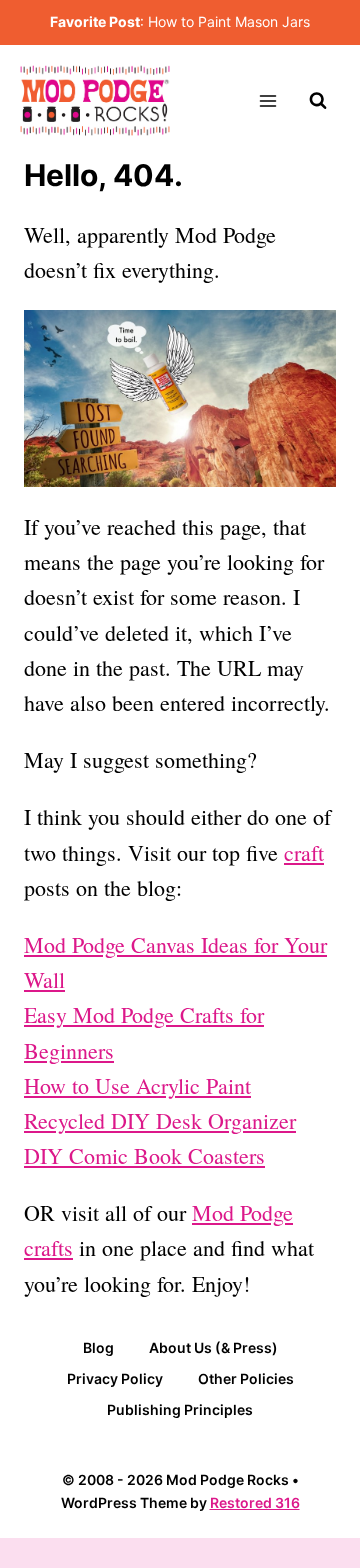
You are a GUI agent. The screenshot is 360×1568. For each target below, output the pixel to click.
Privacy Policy (115, 1378)
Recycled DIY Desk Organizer (160, 1120)
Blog (98, 1347)
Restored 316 (255, 1502)
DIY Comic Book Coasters (144, 1155)
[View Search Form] (318, 101)
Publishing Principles (180, 1409)
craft (304, 852)
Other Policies (246, 1378)
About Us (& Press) (213, 1347)
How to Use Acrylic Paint (137, 1085)
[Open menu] (267, 100)
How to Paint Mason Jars (229, 21)
